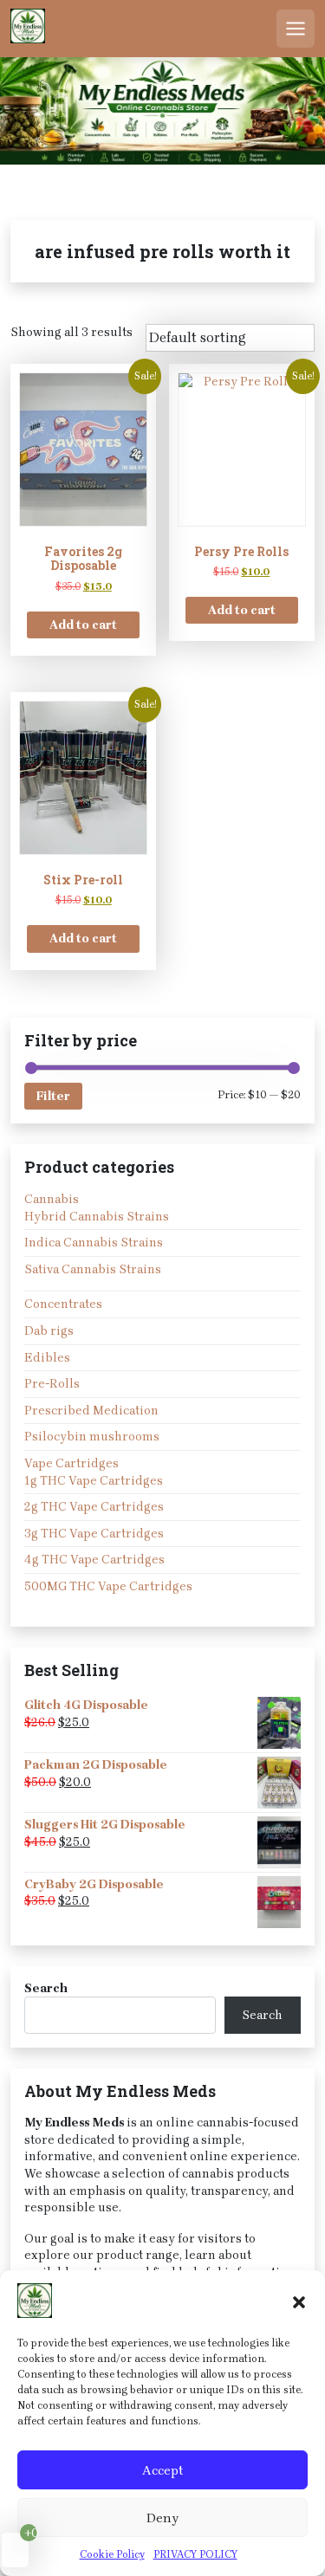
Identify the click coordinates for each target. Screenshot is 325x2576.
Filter (53, 1096)
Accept (162, 2470)
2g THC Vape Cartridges (94, 1507)
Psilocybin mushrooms (92, 1437)
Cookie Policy (112, 2554)
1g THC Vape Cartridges (94, 1481)
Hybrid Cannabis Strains (97, 1217)
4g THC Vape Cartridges (94, 1560)
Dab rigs (49, 1331)
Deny (162, 2518)
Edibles (47, 1358)
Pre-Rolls (52, 1384)
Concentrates (63, 1304)
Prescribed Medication (91, 1411)
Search (46, 1988)
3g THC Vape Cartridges (94, 1534)
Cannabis (52, 1199)
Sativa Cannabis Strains (93, 1269)
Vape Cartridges (71, 1463)
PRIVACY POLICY (195, 2554)
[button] (299, 2301)
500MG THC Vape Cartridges (108, 1586)
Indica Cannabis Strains (94, 1243)
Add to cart (83, 625)
